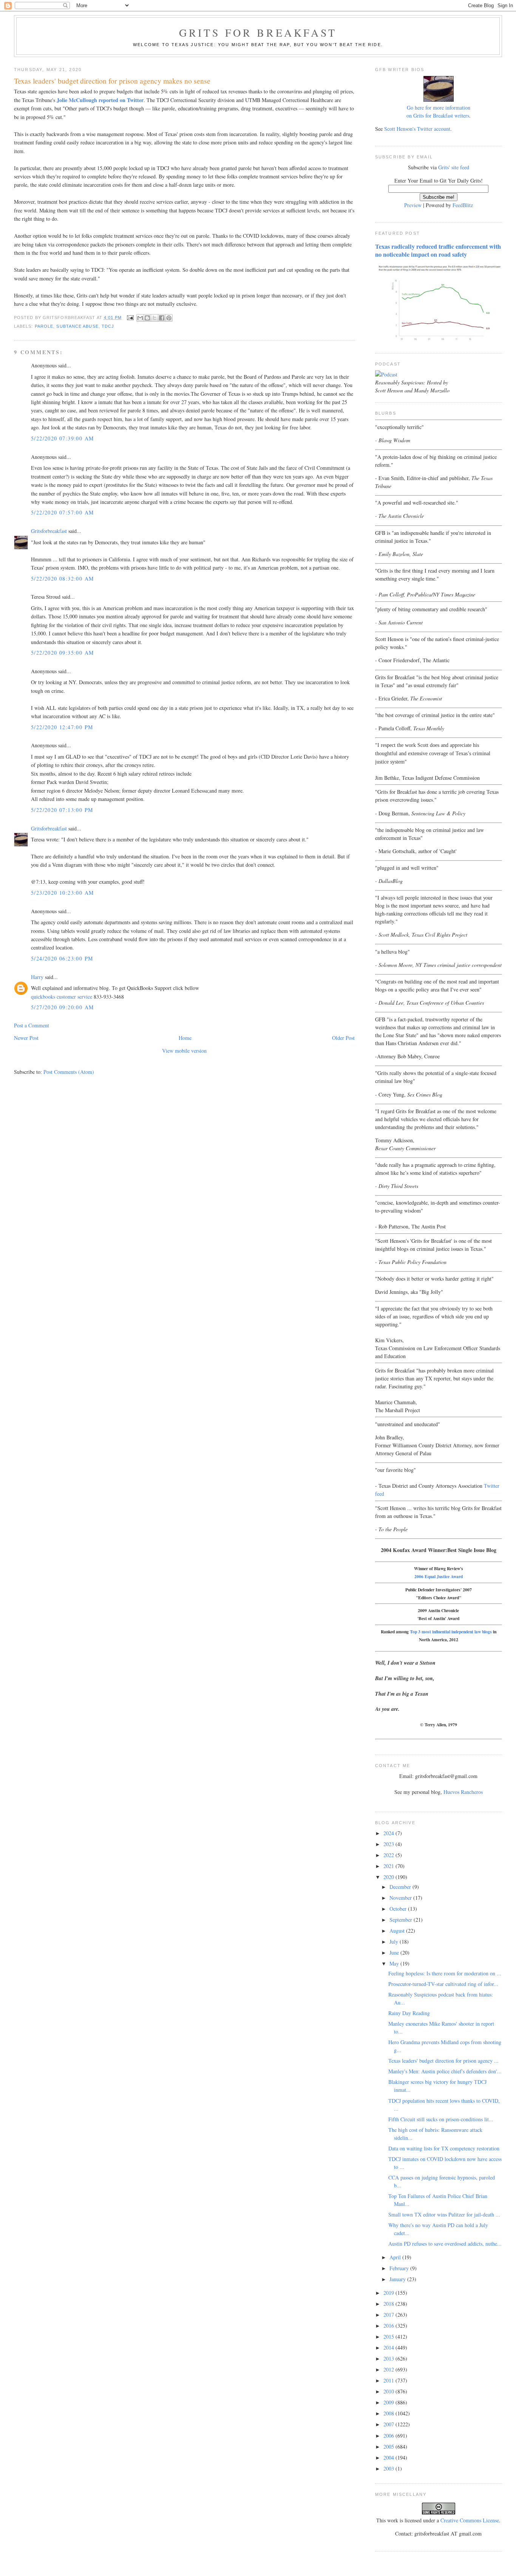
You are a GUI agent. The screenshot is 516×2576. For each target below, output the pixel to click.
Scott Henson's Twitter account (417, 129)
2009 (389, 2402)
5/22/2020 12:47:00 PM (62, 727)
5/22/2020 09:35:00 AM (62, 653)
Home (185, 1038)
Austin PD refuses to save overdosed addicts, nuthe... (445, 2244)
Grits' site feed (454, 167)
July (395, 1942)
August (398, 1931)
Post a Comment (32, 1025)
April (396, 2257)
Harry (37, 977)
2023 (389, 1844)
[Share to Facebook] (162, 318)
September (402, 1920)
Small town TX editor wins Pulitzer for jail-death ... (444, 2214)
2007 (389, 2424)
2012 (389, 2369)
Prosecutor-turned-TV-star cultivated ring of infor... (443, 1984)
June (395, 1953)
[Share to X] (154, 318)
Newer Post (26, 1038)
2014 (389, 2348)
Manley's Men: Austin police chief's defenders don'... (445, 2071)
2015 (389, 2337)
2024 (389, 1833)
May (395, 1963)
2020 (389, 1877)
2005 (389, 2447)
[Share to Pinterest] (169, 318)
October (399, 1909)
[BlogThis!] (147, 318)
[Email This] (140, 318)
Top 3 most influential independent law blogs (451, 1632)
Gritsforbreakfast (49, 531)
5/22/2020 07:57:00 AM (62, 512)
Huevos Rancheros (463, 1792)
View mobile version (184, 1051)
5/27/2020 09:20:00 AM (62, 1007)
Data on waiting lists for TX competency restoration (444, 2148)
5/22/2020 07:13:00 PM (62, 810)
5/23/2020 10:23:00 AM (62, 893)
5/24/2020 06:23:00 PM (62, 958)
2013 (389, 2358)
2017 (389, 2315)
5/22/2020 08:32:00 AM (62, 579)
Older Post (343, 1038)
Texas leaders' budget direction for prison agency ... (443, 2061)
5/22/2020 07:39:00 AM (62, 438)
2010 (389, 2391)
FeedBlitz (463, 205)
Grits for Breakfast (258, 33)
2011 (389, 2380)
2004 (389, 2458)
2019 (389, 2293)
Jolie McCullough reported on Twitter (100, 100)
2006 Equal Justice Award (439, 1576)
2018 (389, 2304)
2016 (389, 2326)
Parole (44, 326)
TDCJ (108, 326)
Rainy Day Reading (409, 2013)
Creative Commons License (470, 2520)
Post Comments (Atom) (69, 1072)
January (398, 2279)
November (401, 1898)
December (401, 1887)
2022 (389, 1855)
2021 (389, 1866)
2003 (389, 2468)
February (400, 2268)
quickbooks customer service (62, 997)
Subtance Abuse (77, 326)
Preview (413, 205)
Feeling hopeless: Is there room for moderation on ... (445, 1973)
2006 (389, 2436)
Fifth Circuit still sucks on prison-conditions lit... (441, 2119)
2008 (389, 2413)
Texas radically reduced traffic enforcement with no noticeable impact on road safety (438, 250)
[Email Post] (130, 318)
